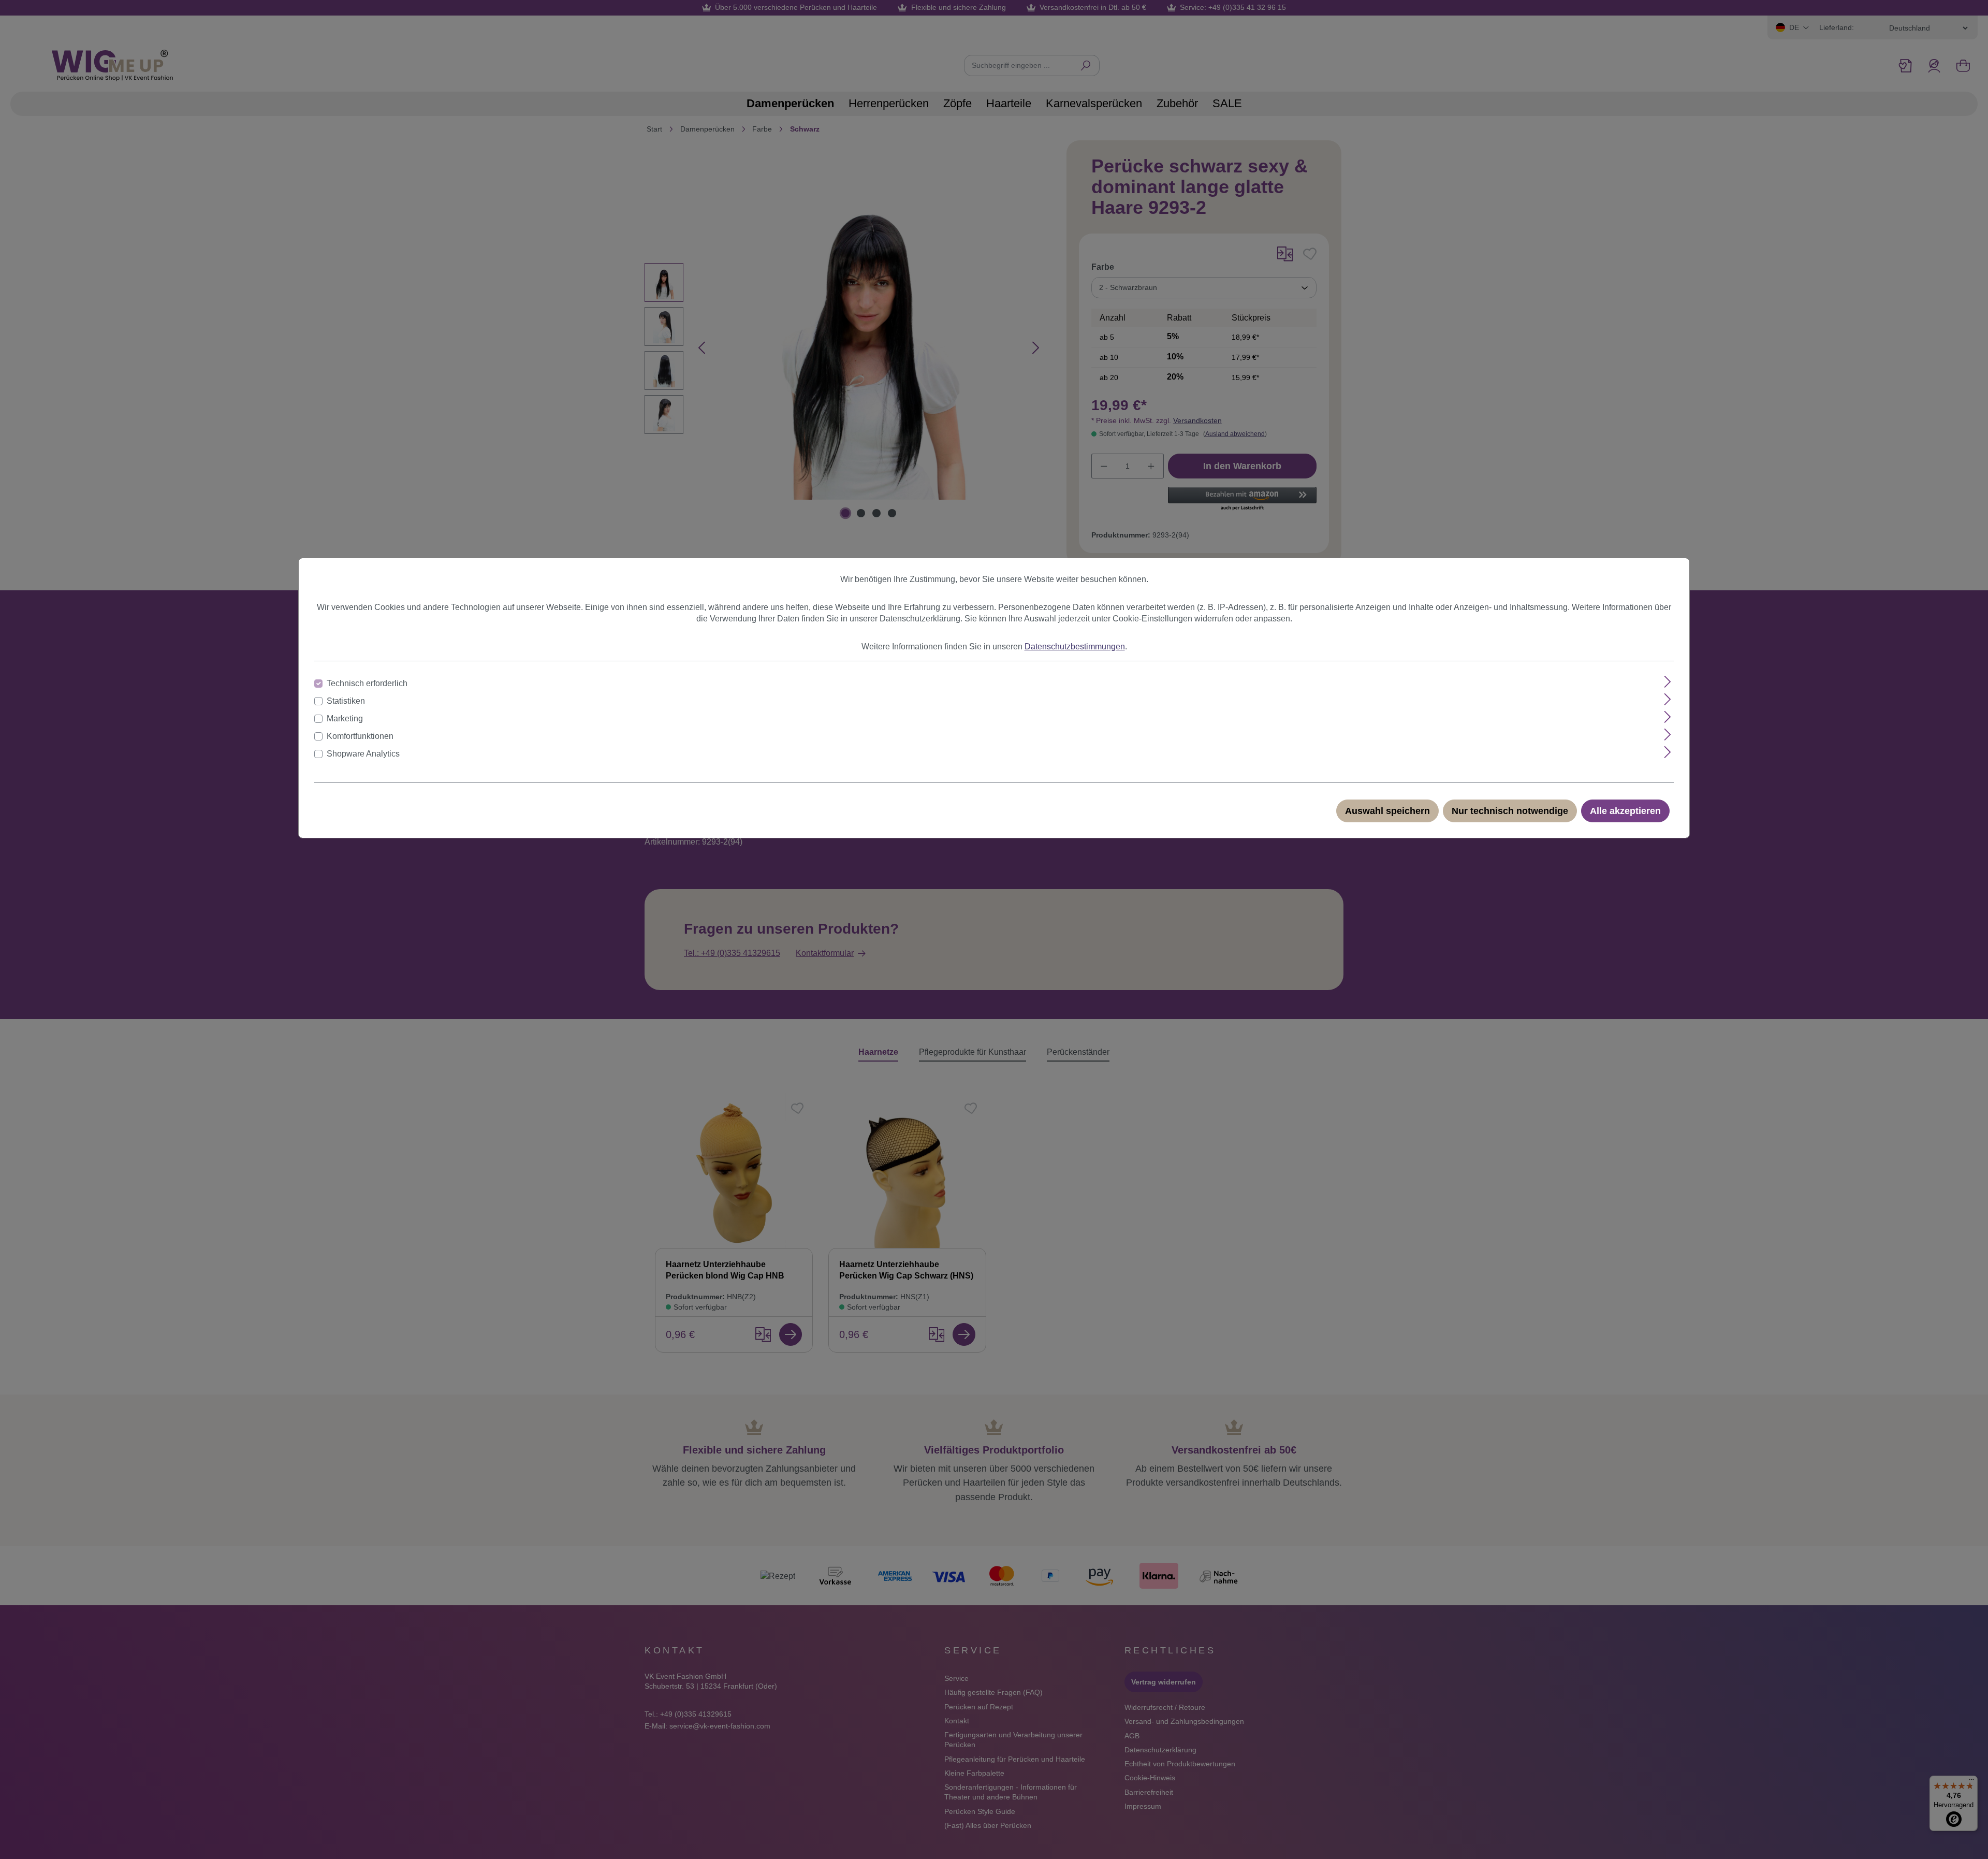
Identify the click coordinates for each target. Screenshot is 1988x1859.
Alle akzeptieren (1625, 811)
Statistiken (346, 701)
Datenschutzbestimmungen (1075, 647)
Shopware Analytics (363, 754)
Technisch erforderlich (367, 683)
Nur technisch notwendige (1510, 811)
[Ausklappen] (1668, 682)
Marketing (345, 718)
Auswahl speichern (1387, 811)
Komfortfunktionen (360, 736)
